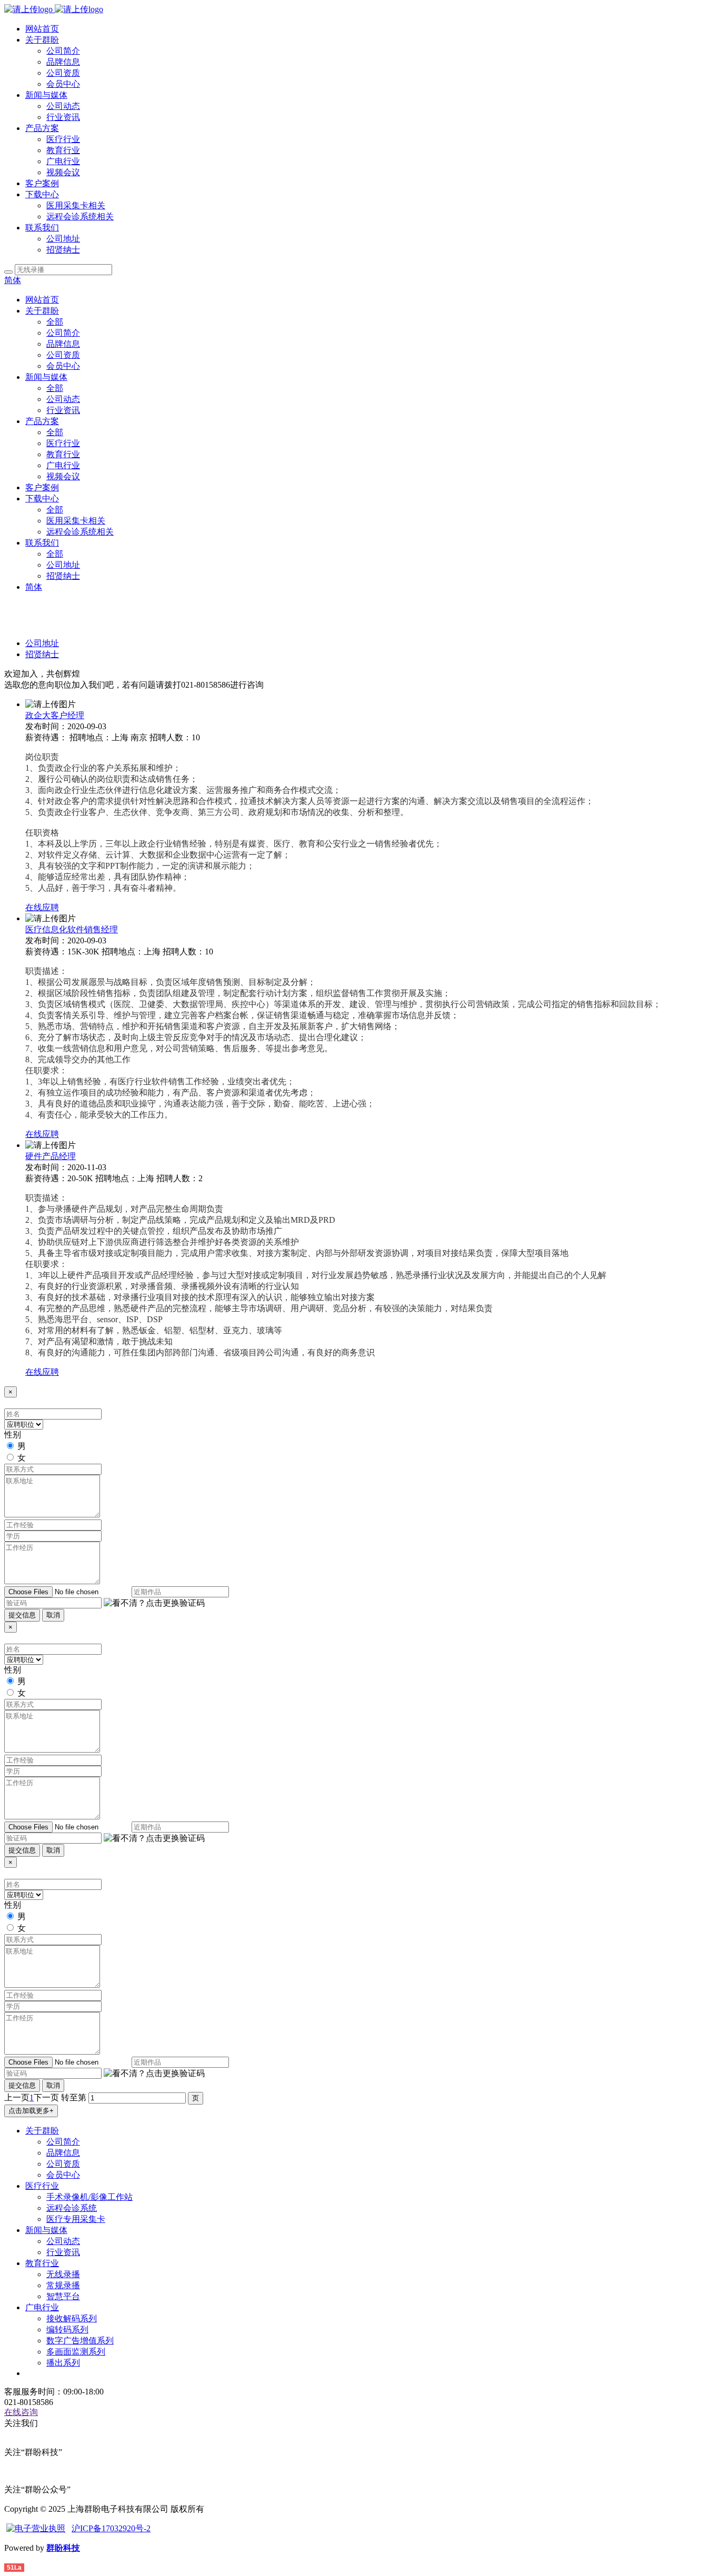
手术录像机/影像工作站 (89, 2197)
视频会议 (63, 172)
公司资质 (63, 73)
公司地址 (63, 239)
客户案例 (42, 183)
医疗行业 (63, 139)
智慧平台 (63, 2296)
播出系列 (63, 2363)
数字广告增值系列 (80, 2341)
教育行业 (63, 150)
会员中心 (63, 84)
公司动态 (63, 106)
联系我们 (42, 228)
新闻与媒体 (46, 95)
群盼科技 (63, 2548)
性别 (13, 1435)
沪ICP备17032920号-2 (111, 2528)
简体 (13, 280)
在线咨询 (21, 2412)
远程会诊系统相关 (80, 217)
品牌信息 (63, 62)
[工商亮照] (36, 2528)
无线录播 (63, 2274)
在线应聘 (42, 907)
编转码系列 (67, 2330)
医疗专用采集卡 (76, 2219)
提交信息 (22, 1615)
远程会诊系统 (72, 2208)
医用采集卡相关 (76, 205)
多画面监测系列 (76, 2352)
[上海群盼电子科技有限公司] (54, 9)
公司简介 (63, 51)
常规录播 (63, 2285)
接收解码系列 (72, 2318)
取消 (53, 1615)
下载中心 (42, 194)
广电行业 (63, 161)
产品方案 (42, 128)
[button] (154, 1603)
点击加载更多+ (31, 2111)
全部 (55, 322)
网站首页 (42, 29)
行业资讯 (63, 117)
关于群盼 (42, 40)
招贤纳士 (63, 250)
